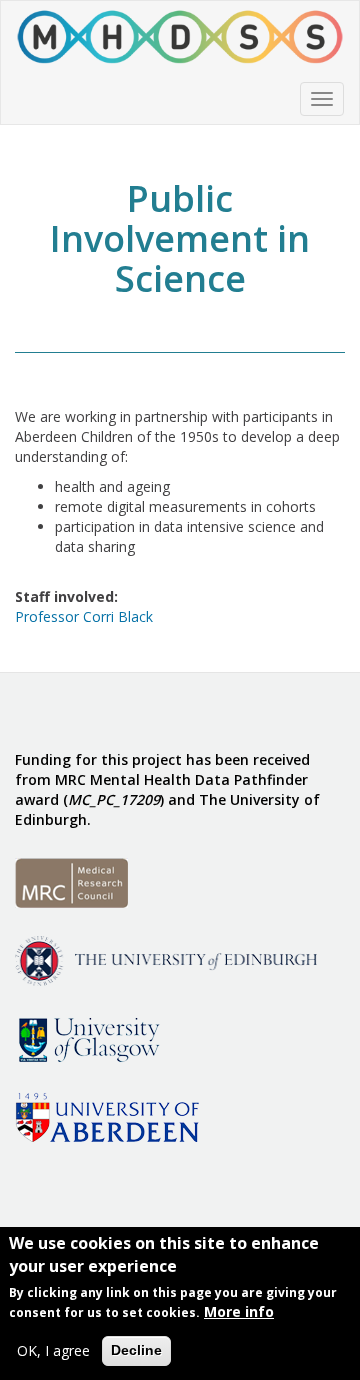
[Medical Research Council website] (71, 881)
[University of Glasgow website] (87, 1037)
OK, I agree (53, 1350)
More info (239, 1311)
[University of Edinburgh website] (166, 959)
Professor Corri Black (84, 616)
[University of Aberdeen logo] (107, 1115)
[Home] (180, 37)
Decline (136, 1350)
